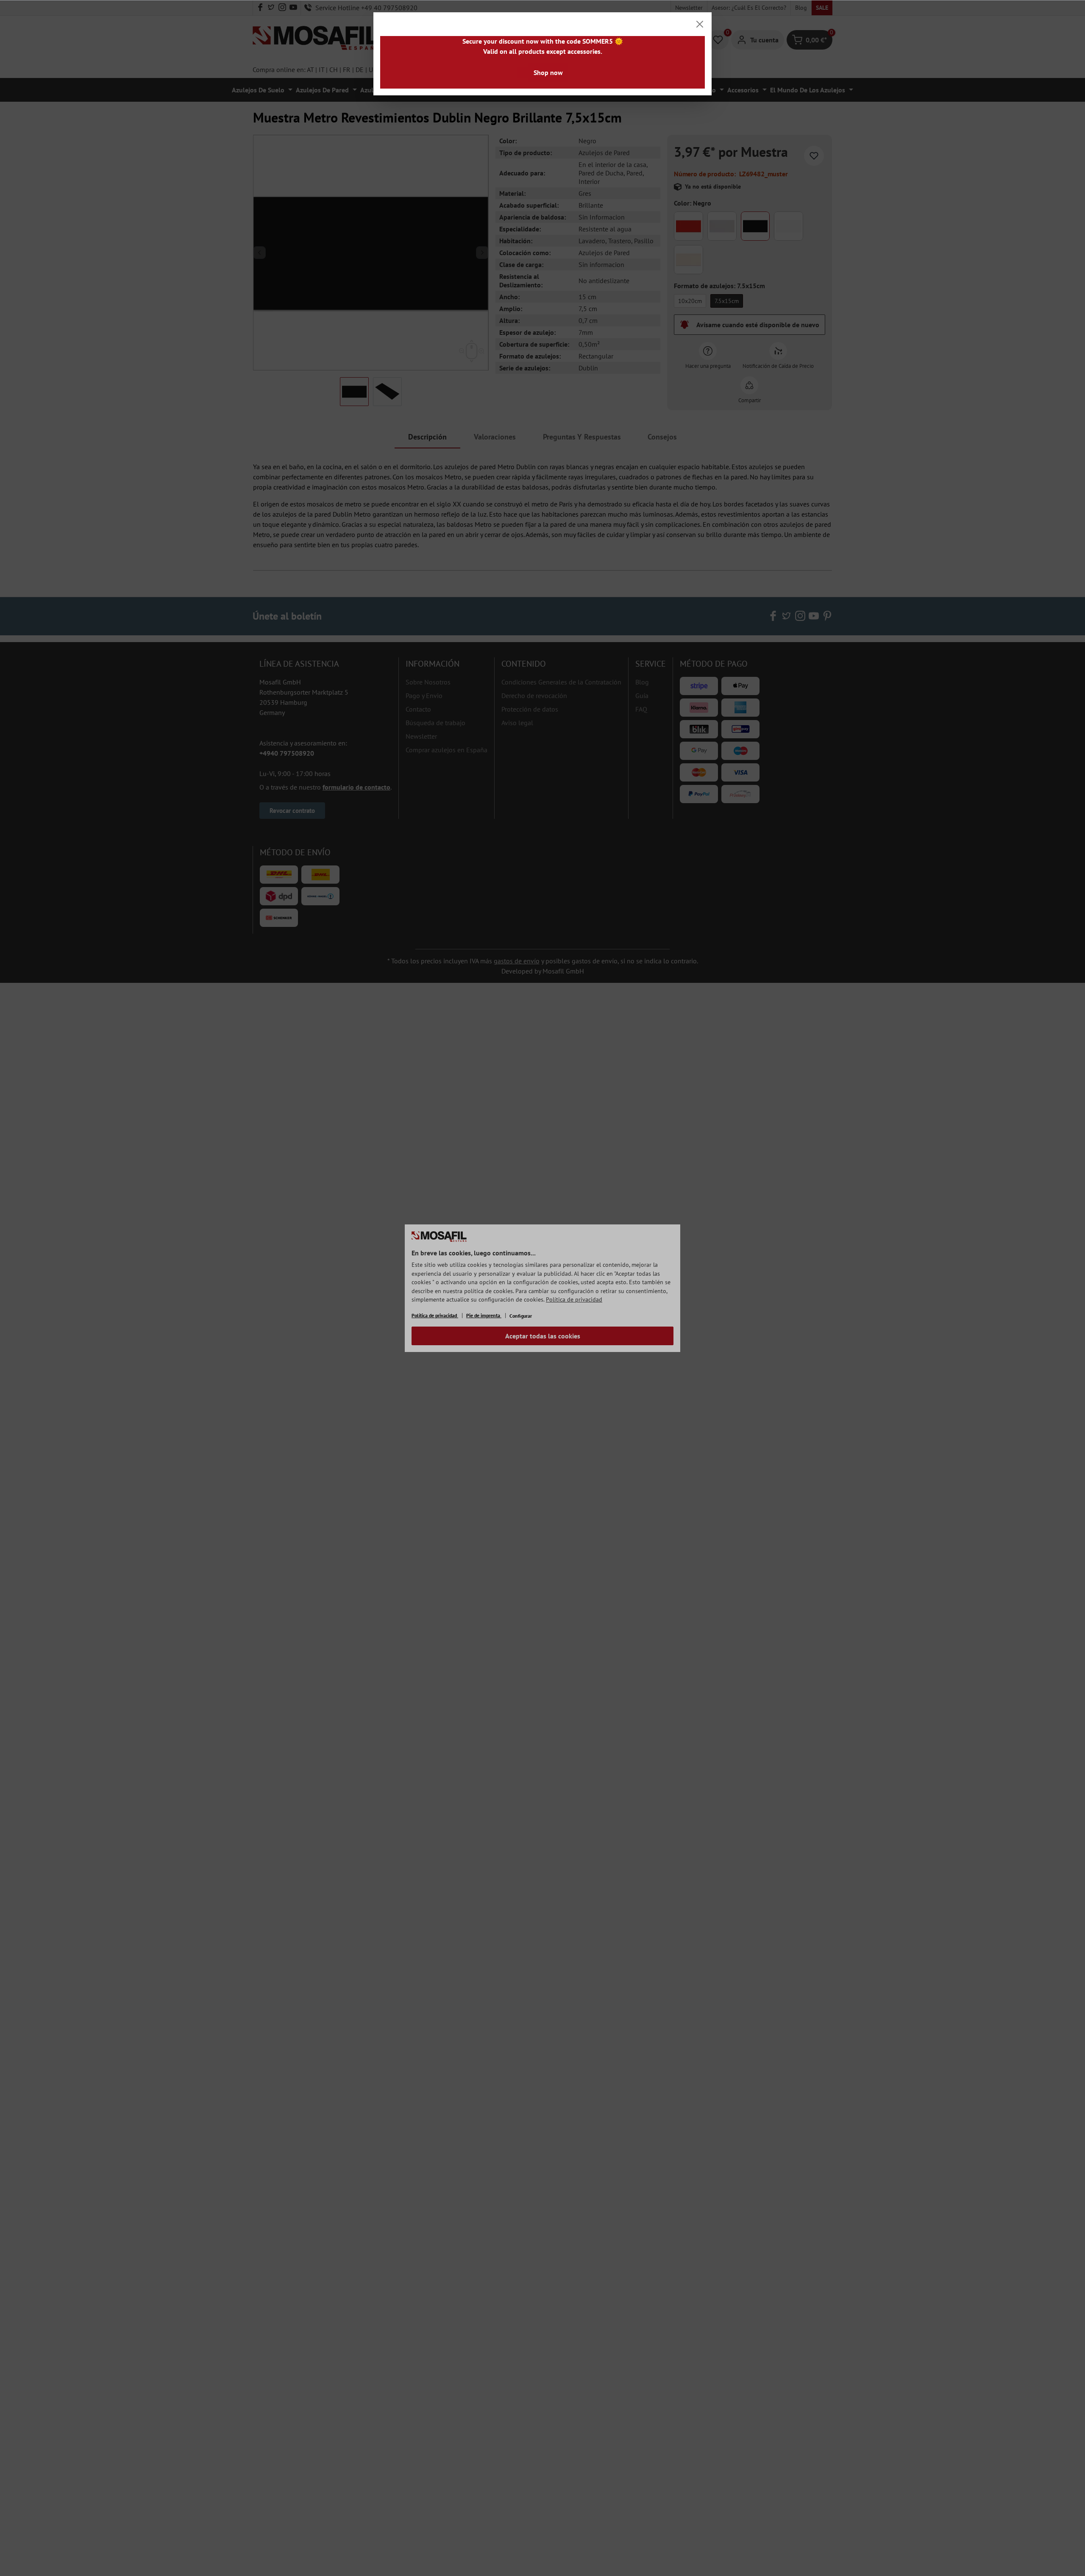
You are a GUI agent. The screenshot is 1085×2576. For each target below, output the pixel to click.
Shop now (548, 72)
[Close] (700, 24)
